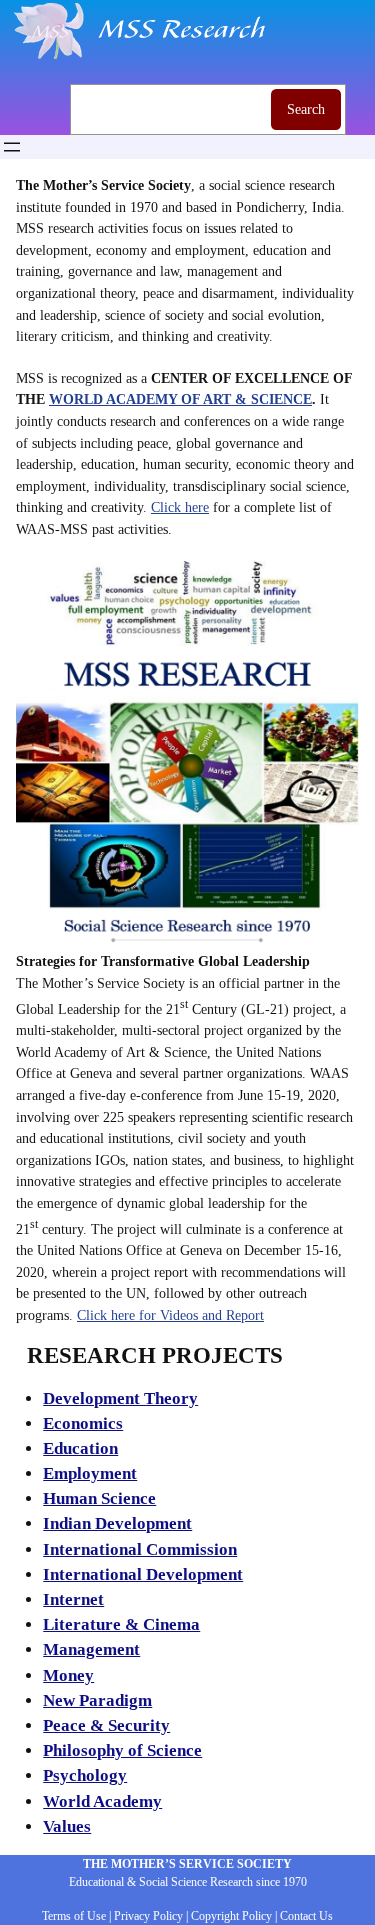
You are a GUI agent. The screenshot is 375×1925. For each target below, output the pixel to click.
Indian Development (117, 1523)
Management (91, 1649)
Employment (90, 1473)
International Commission (140, 1549)
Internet (73, 1599)
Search (306, 109)
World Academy (102, 1801)
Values (67, 1826)
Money (68, 1675)
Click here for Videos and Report (170, 1315)
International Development (143, 1574)
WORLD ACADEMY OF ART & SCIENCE (180, 399)
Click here (180, 507)
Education (80, 1448)
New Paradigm (97, 1700)
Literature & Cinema (121, 1624)
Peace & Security (106, 1725)
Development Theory (120, 1398)
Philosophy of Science (122, 1750)
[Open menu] (12, 147)
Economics (83, 1423)
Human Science (99, 1498)
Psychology (85, 1775)
